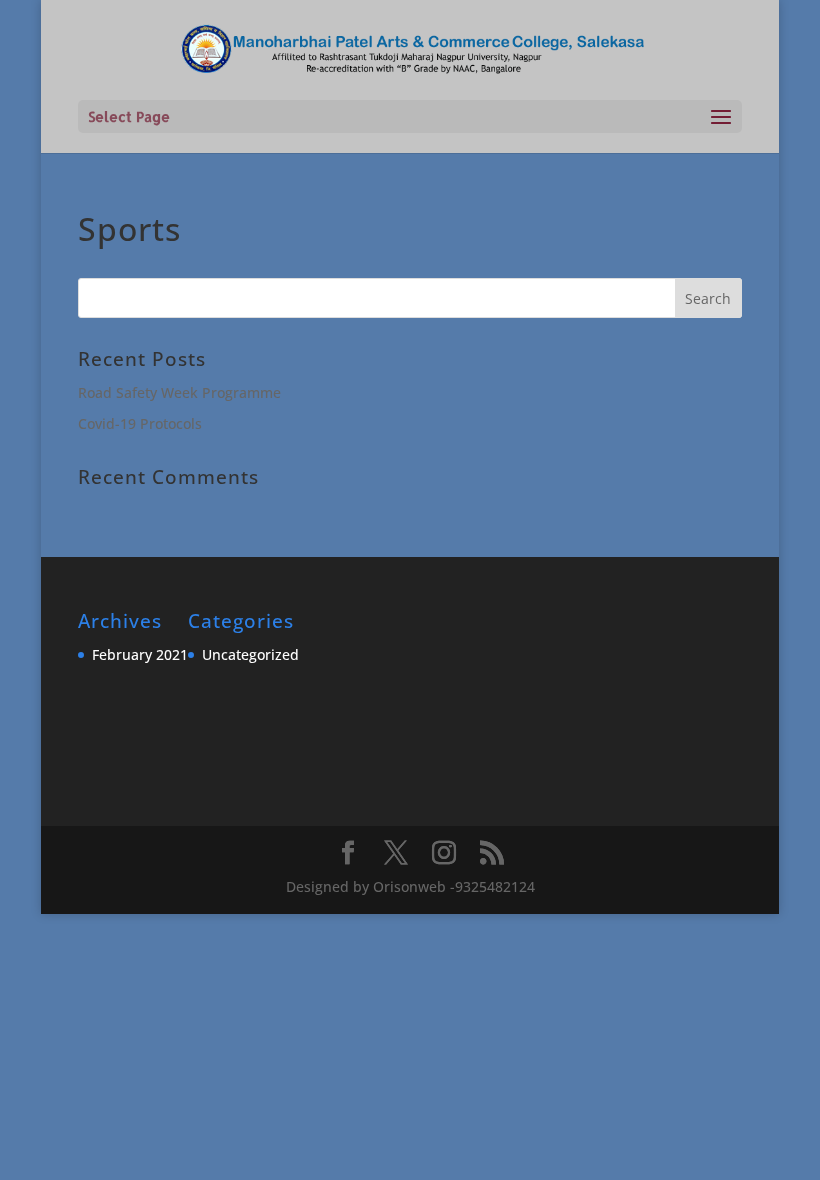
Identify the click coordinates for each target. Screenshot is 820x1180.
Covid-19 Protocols (140, 423)
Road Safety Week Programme (179, 392)
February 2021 (140, 654)
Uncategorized (250, 654)
